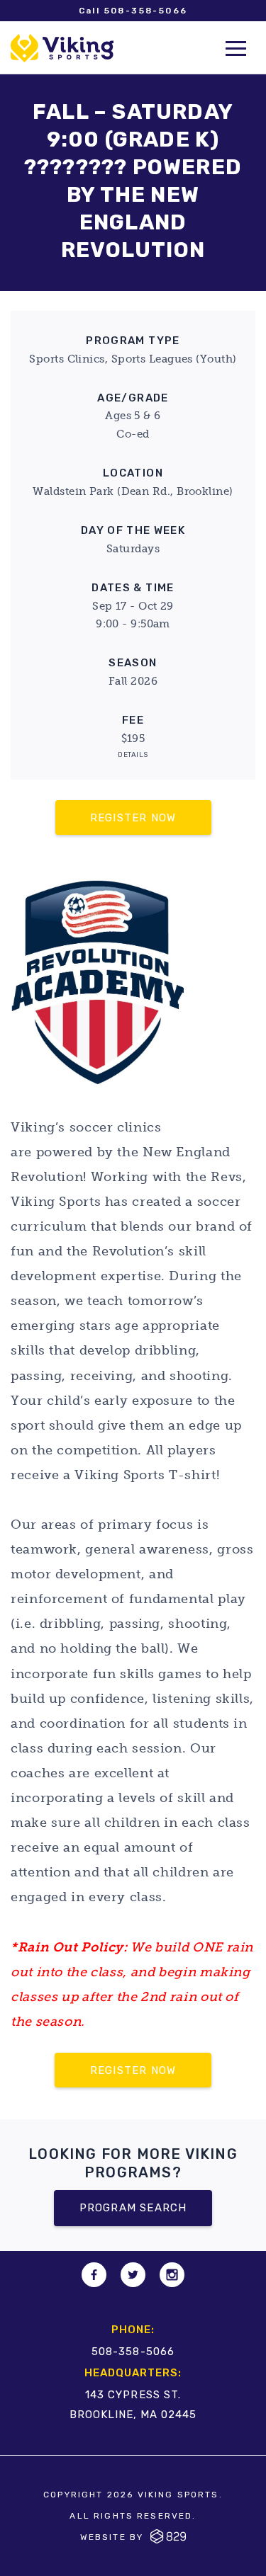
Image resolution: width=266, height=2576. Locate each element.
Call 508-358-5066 (133, 11)
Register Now (133, 818)
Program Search (133, 2208)
